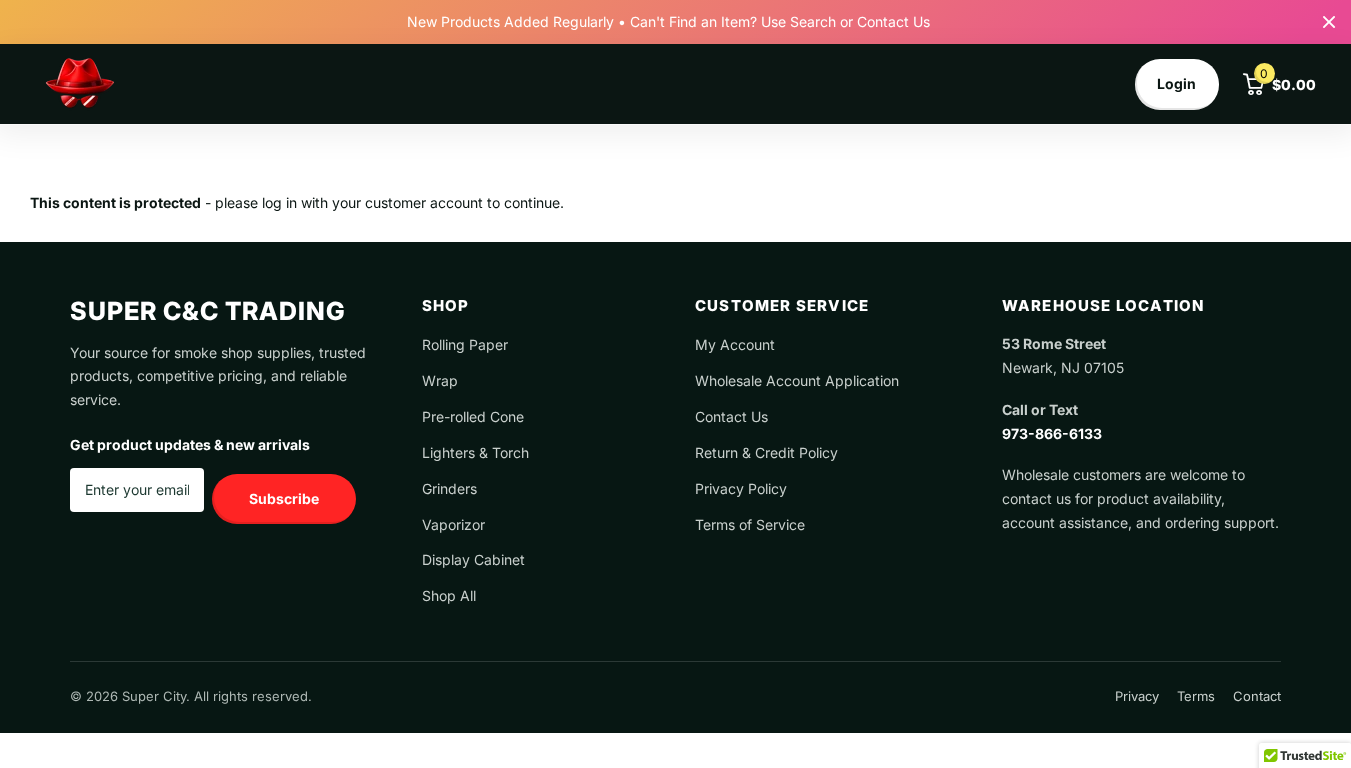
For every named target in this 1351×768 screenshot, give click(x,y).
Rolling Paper (465, 344)
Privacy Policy (741, 488)
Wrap (440, 380)
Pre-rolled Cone (473, 416)
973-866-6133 (1052, 433)
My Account (735, 344)
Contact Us (731, 416)
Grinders (449, 488)
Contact (1257, 696)
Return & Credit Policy (766, 452)
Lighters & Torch (475, 452)
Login (1176, 83)
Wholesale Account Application (797, 380)
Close (1329, 22)
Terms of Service (750, 524)
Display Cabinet (473, 559)
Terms (1196, 696)
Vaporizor (453, 524)
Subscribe (284, 498)
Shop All (449, 595)
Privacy (1137, 696)
